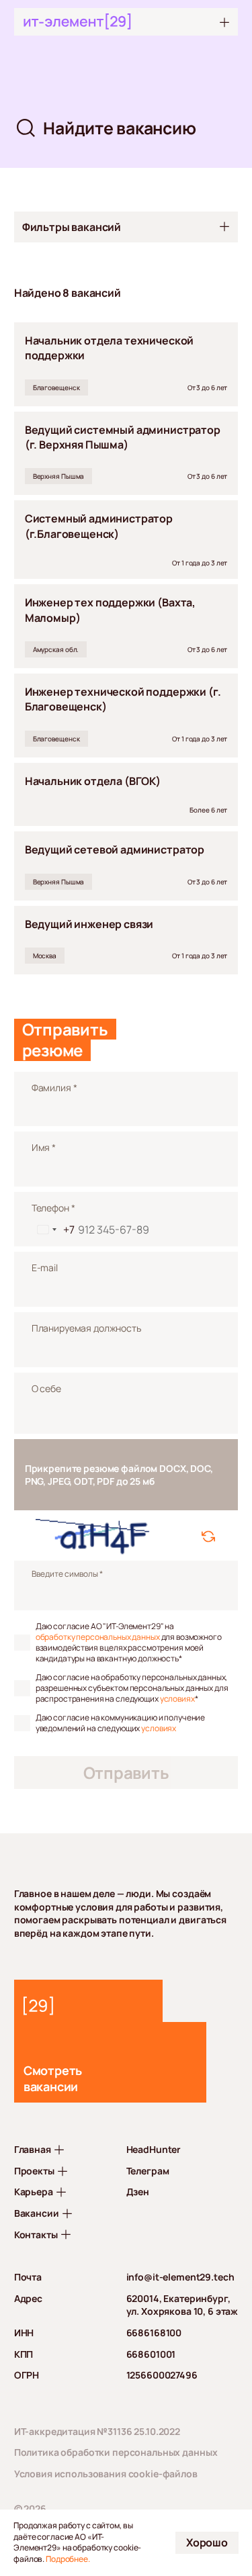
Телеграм (148, 2171)
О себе (46, 1388)
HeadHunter (154, 2149)
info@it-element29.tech (180, 2277)
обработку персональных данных (98, 1637)
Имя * (44, 1147)
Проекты (34, 2171)
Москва (45, 956)
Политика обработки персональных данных (116, 2452)
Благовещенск (56, 387)
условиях (177, 1699)
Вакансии (37, 2213)
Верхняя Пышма (59, 476)
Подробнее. (68, 2559)
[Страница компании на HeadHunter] (88, 2001)
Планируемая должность (86, 1328)
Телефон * (53, 1208)
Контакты (36, 2235)
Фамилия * (54, 1088)
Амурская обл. (56, 649)
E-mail (45, 1268)
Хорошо (207, 2542)
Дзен (138, 2192)
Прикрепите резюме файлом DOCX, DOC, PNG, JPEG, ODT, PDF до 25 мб (119, 1475)
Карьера (34, 2192)
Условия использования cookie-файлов (106, 2474)
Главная (33, 2149)
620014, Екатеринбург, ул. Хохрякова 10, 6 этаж (182, 2305)
